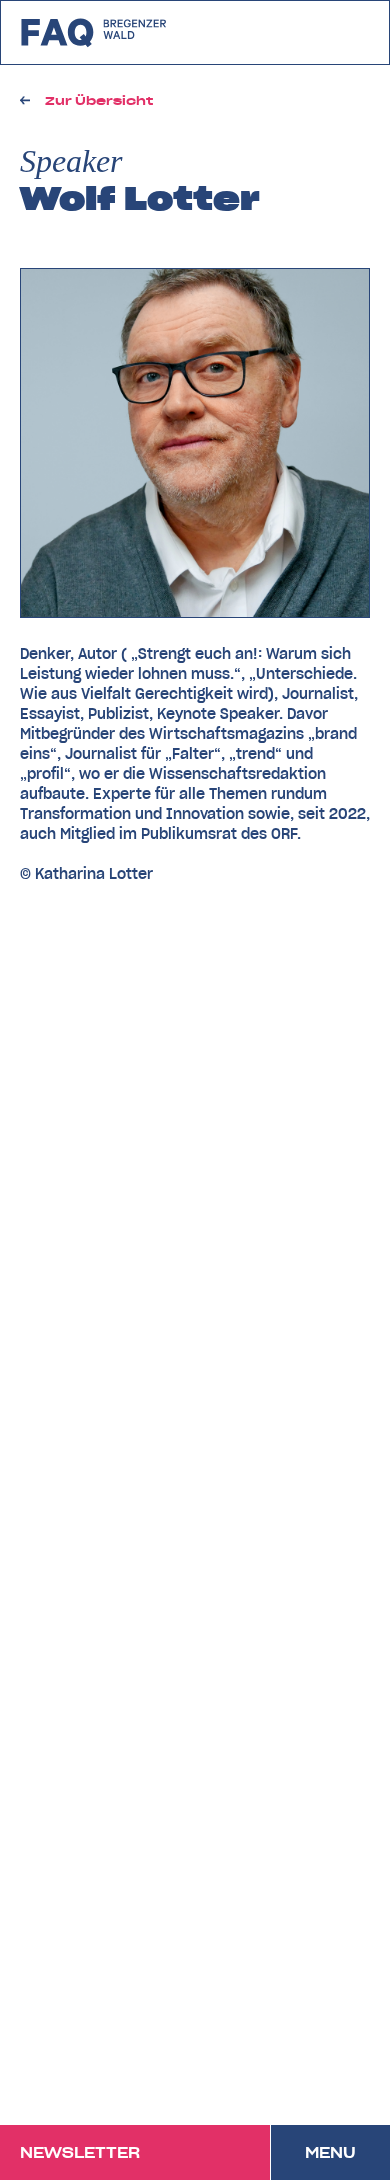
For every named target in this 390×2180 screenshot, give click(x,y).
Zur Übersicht (99, 100)
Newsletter (80, 2153)
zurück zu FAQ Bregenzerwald (94, 32)
